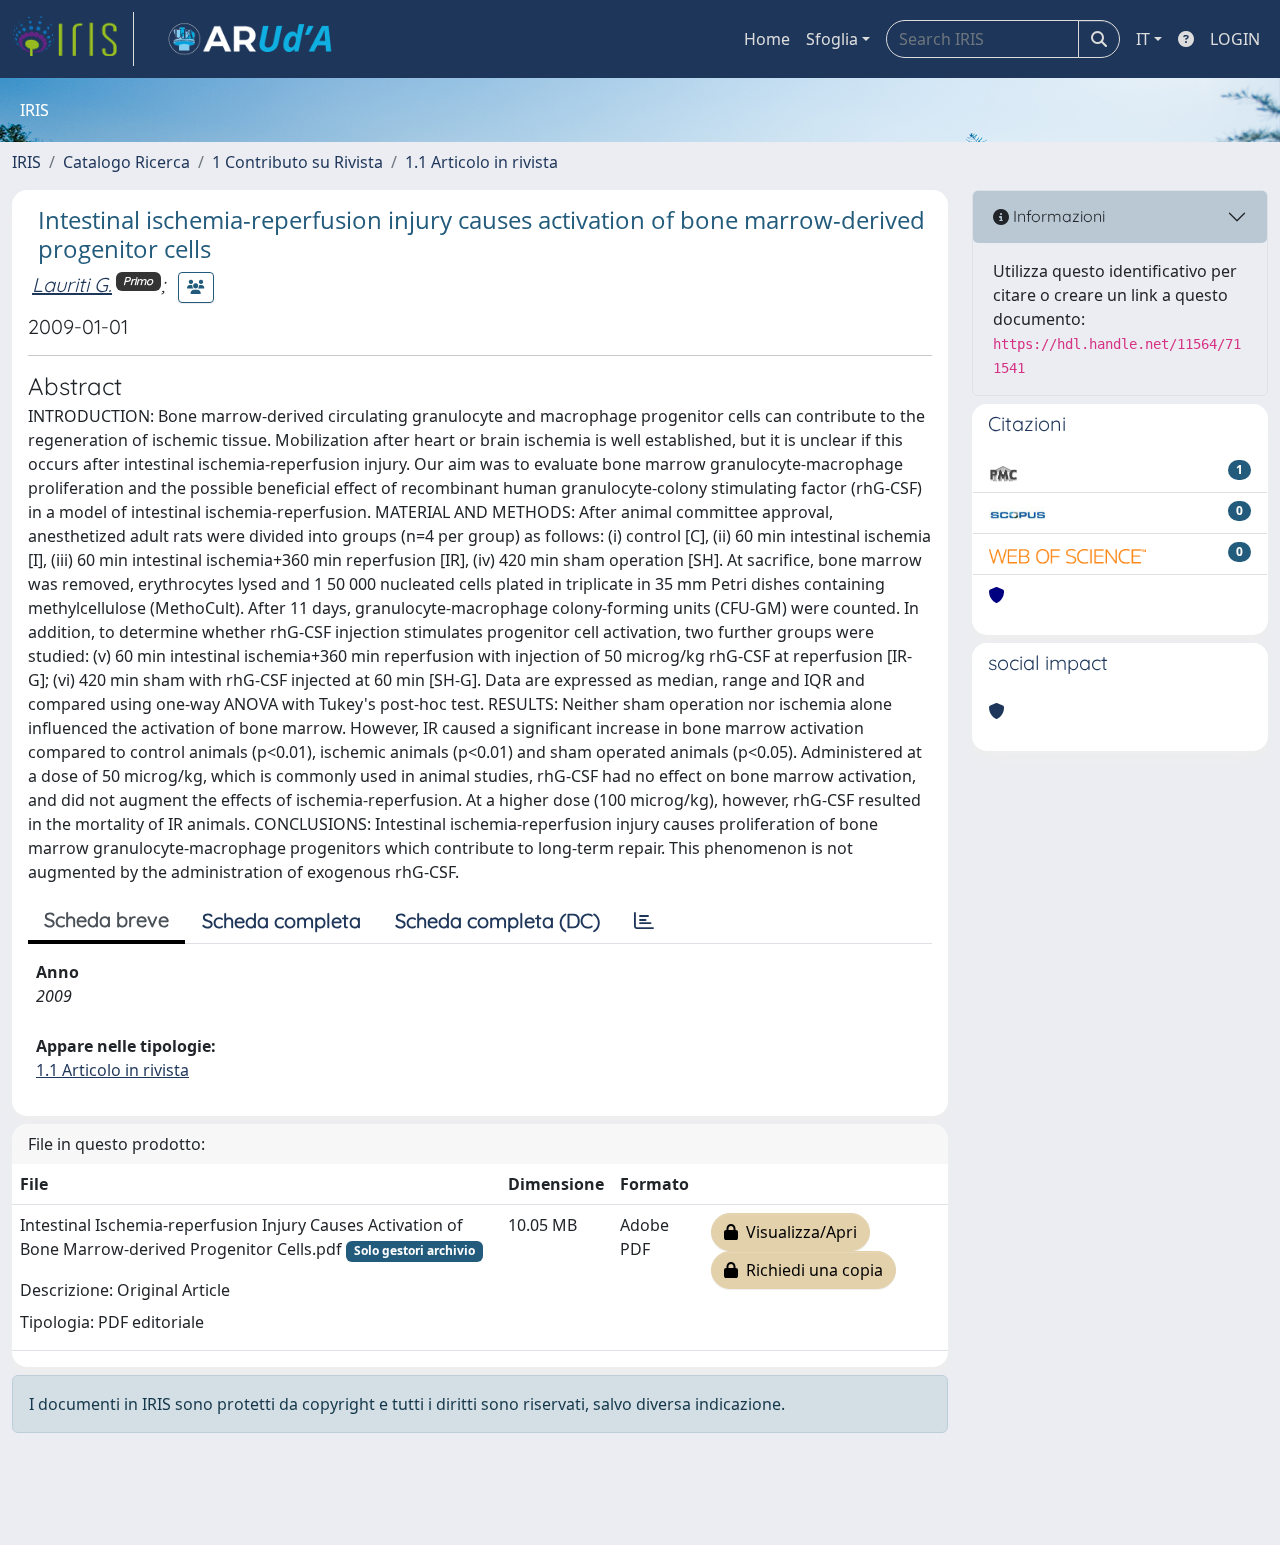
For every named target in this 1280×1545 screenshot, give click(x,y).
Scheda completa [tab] (281, 920)
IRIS (26, 162)
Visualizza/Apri (797, 1232)
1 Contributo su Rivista (297, 162)
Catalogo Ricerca (126, 162)
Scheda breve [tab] (106, 919)
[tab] (644, 921)
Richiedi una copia (810, 1270)
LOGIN (1235, 39)
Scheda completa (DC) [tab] (497, 920)
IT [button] (1143, 39)
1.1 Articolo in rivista (481, 162)
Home (767, 39)
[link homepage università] (250, 39)
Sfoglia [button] (832, 39)
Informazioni (1057, 216)
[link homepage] (73, 39)
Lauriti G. (72, 284)
